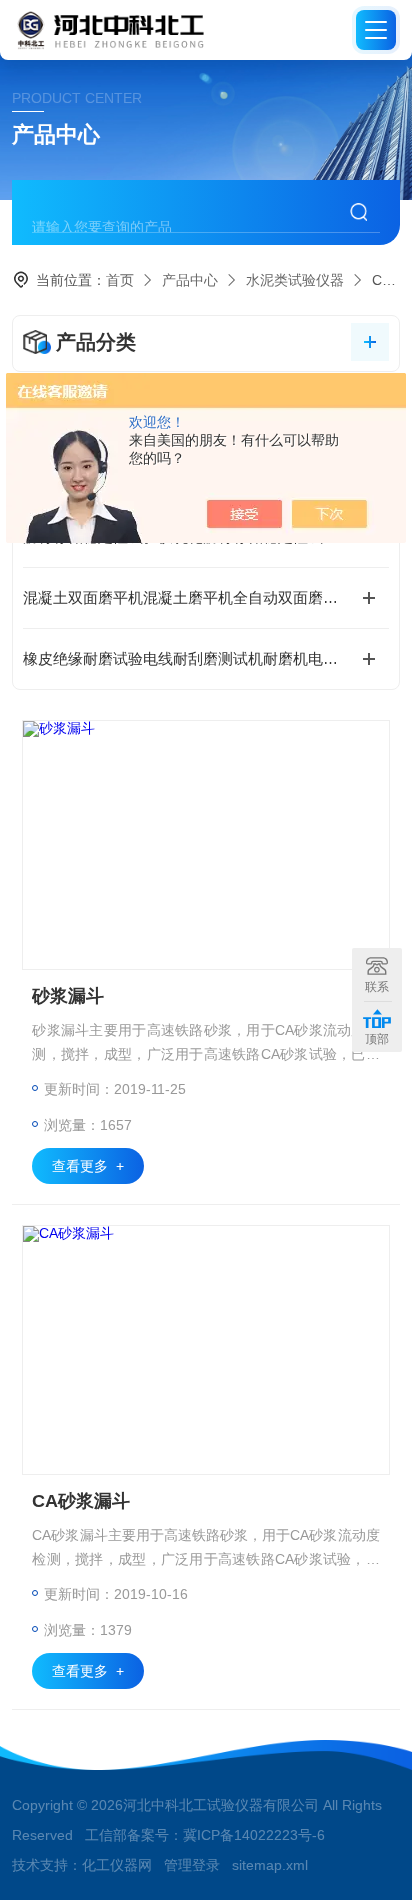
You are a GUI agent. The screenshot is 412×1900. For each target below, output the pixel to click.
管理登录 (192, 1865)
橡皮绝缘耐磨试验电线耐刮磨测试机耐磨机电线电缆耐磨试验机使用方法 (205, 658)
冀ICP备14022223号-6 (254, 1835)
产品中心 (190, 280)
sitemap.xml (270, 1865)
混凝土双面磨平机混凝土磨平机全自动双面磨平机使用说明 (205, 597)
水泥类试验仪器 (295, 280)
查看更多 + (88, 1166)
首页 (120, 280)
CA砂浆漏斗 (81, 1501)
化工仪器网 (117, 1865)
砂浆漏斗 (68, 996)
